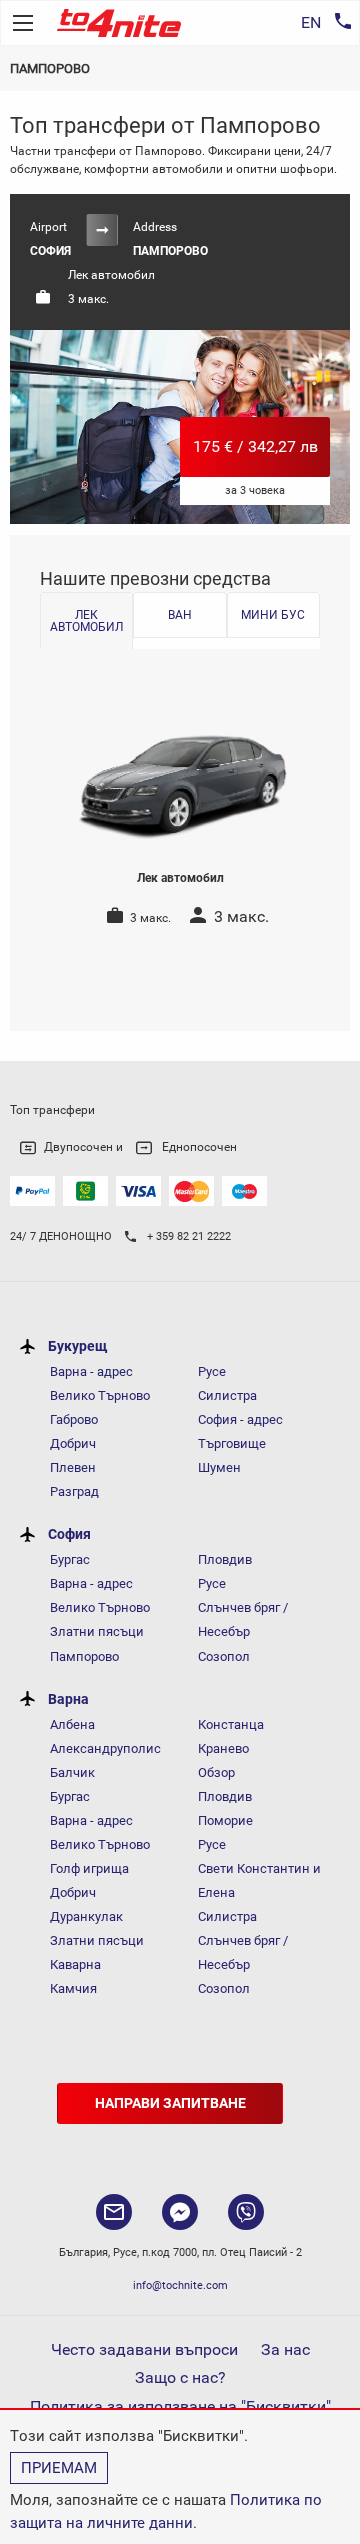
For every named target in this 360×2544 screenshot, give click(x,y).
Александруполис (105, 1748)
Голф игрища (89, 1868)
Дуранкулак (86, 1916)
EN (311, 22)
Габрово (74, 1419)
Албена (72, 1724)
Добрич (73, 1443)
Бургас (70, 1559)
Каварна (75, 1964)
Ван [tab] (180, 615)
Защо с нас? (180, 2377)
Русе (212, 1371)
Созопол (224, 1656)
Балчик (72, 1772)
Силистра (227, 1395)
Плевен (73, 1467)
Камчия (73, 1988)
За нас (285, 2349)
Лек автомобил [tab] (86, 621)
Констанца (231, 1724)
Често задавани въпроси (144, 2349)
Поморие (225, 1820)
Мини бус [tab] (273, 615)
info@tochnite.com (180, 2285)
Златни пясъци (97, 1631)
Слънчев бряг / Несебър (243, 1619)
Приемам (59, 2468)
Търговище (232, 1443)
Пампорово (84, 1656)
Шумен (219, 1467)
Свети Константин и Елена (259, 1880)
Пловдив (225, 1559)
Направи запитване (170, 2103)
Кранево (223, 1748)
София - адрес (240, 1419)
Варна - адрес (91, 1371)
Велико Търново (100, 1395)
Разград (74, 1491)
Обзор (216, 1772)
